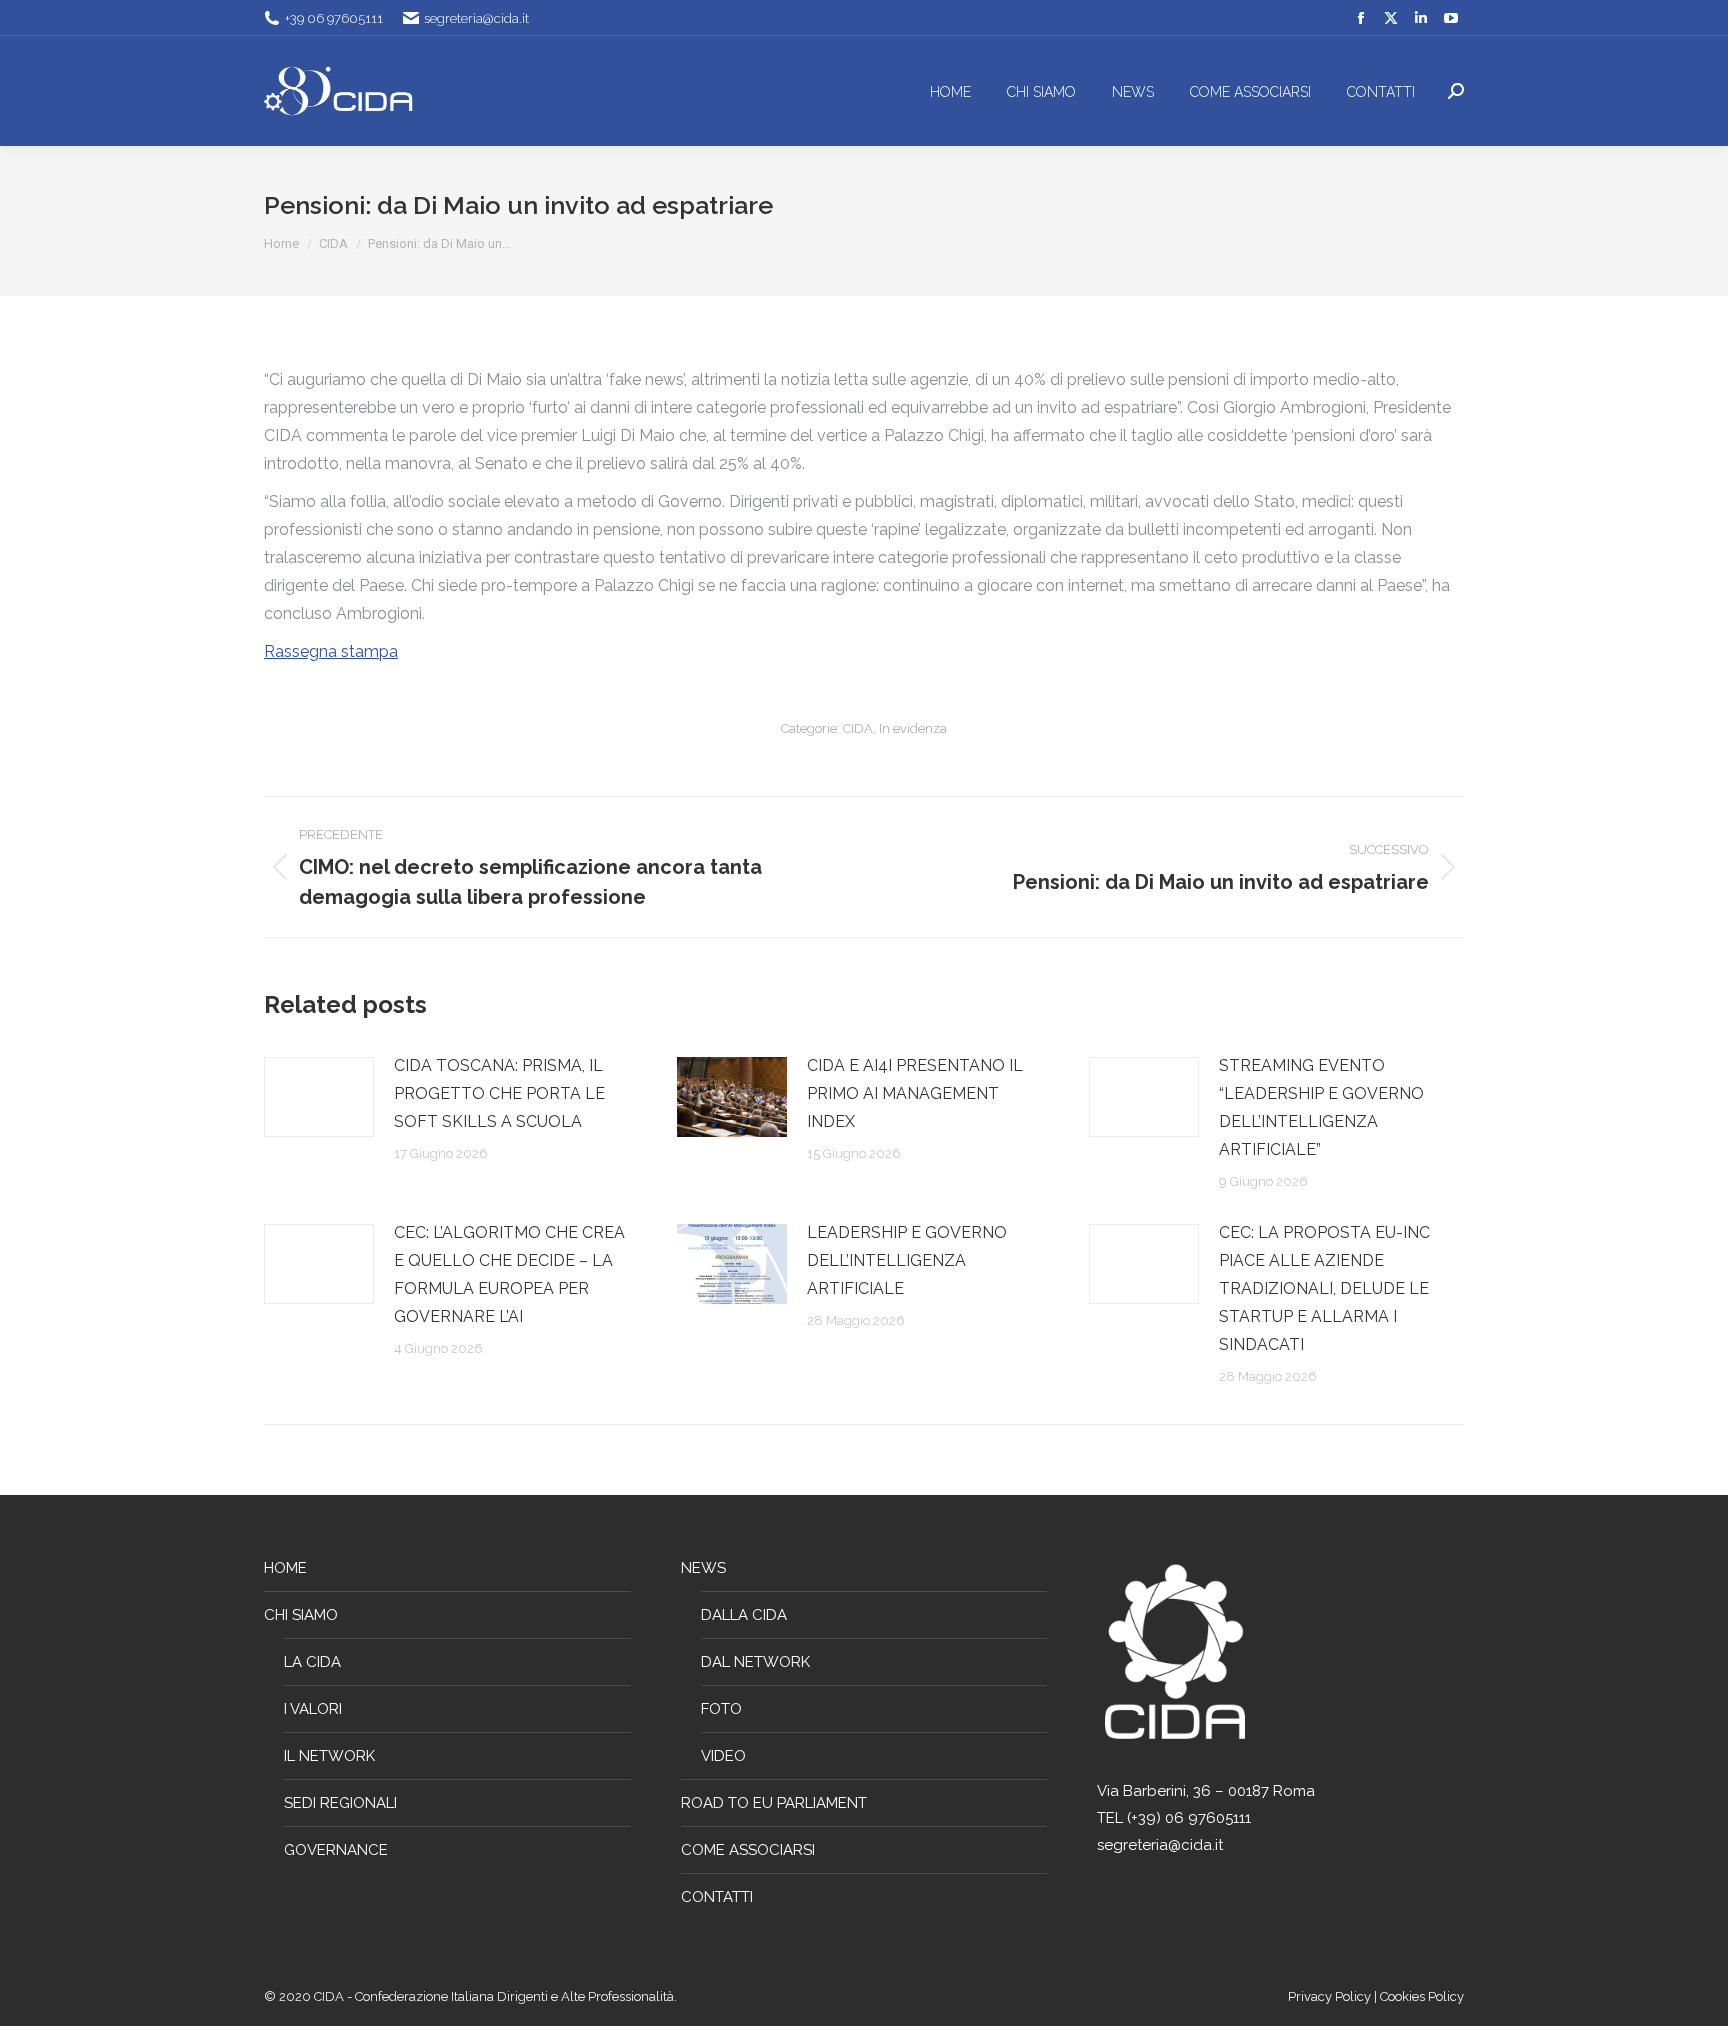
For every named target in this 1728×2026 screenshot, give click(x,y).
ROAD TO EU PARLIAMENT (774, 1803)
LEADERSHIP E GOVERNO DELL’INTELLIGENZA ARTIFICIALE (907, 1260)
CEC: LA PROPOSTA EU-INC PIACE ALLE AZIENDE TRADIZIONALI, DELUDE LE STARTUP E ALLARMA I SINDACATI (1324, 1288)
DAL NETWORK (755, 1662)
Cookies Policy (1422, 1996)
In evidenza (913, 728)
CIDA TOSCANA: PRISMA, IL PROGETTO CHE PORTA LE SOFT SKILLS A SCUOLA (499, 1093)
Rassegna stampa (331, 651)
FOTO (721, 1709)
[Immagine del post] (319, 1097)
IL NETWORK (329, 1756)
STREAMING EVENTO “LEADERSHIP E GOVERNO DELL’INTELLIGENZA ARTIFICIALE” (1321, 1107)
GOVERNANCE (336, 1850)
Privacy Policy (1331, 1996)
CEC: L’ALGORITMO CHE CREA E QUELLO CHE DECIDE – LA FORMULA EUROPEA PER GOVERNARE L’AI (509, 1274)
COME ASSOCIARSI (748, 1850)
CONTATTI (717, 1897)
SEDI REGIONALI (340, 1803)
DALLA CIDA (744, 1615)
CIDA (858, 728)
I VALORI (313, 1709)
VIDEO (723, 1756)
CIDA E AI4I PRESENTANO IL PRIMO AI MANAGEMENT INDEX (915, 1093)
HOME (285, 1568)
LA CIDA (312, 1662)
